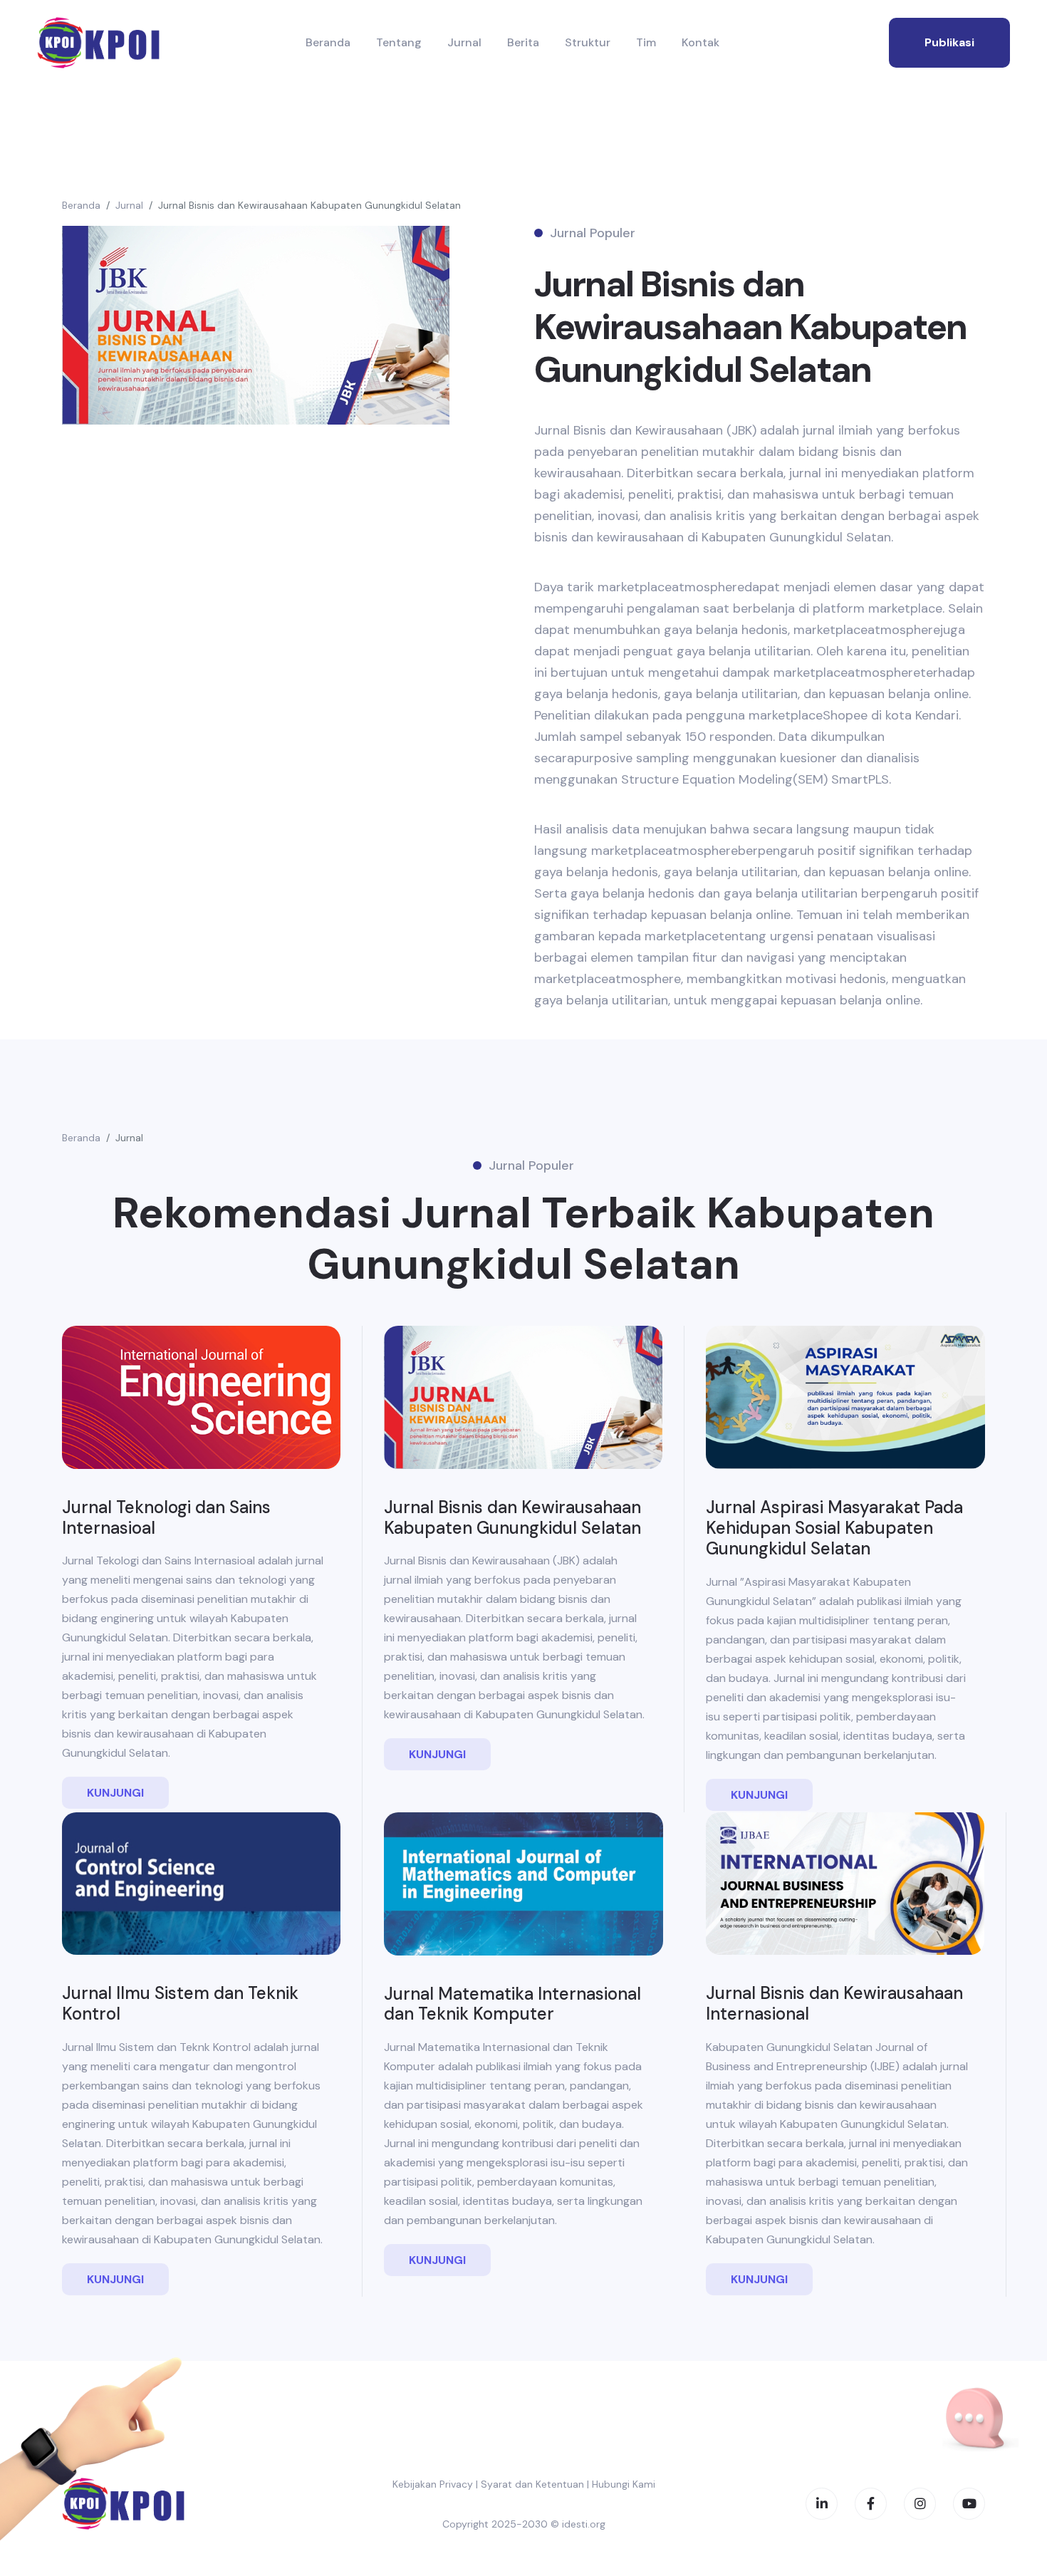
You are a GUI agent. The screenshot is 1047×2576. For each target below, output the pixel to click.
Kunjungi (115, 1793)
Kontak (700, 42)
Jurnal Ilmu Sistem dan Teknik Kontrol (180, 2003)
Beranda (328, 42)
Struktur (588, 42)
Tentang (399, 42)
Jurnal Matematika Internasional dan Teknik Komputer (512, 2004)
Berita (523, 42)
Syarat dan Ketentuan (532, 2484)
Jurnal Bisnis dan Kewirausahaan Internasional (834, 2003)
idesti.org (584, 2524)
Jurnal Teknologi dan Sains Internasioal (166, 1517)
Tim (646, 42)
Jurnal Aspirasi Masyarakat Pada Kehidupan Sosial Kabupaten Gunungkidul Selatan (834, 1528)
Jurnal (464, 42)
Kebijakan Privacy (433, 2484)
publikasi (949, 42)
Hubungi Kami (624, 2484)
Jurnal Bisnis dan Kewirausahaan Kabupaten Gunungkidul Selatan (309, 205)
